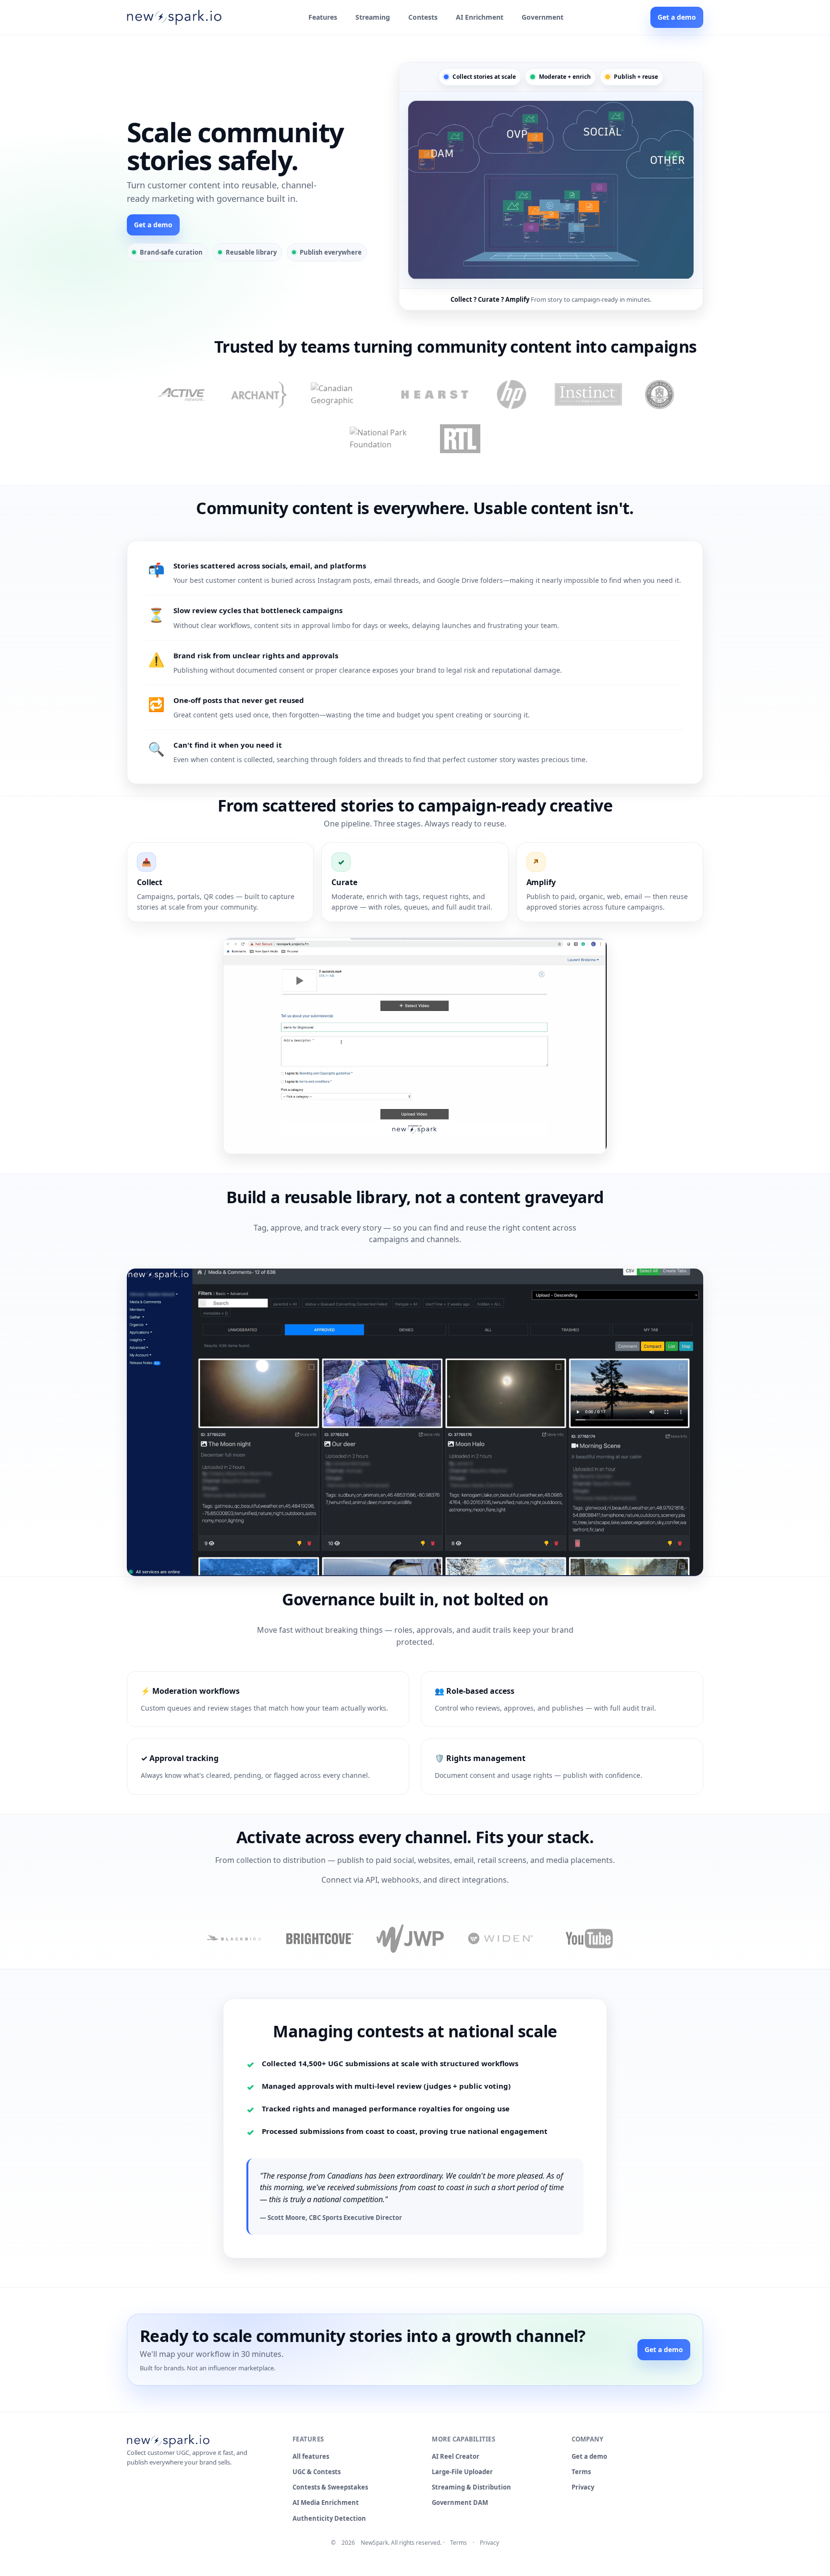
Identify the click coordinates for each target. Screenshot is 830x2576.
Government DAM (460, 2502)
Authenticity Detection (329, 2518)
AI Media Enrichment (326, 2502)
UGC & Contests (317, 2472)
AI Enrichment (480, 17)
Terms (581, 2472)
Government (543, 17)
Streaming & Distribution (471, 2487)
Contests (423, 17)
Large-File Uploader (462, 2472)
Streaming (373, 17)
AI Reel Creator (456, 2456)
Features (323, 17)
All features (311, 2456)
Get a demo (677, 17)
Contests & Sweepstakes (330, 2487)
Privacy (583, 2487)
